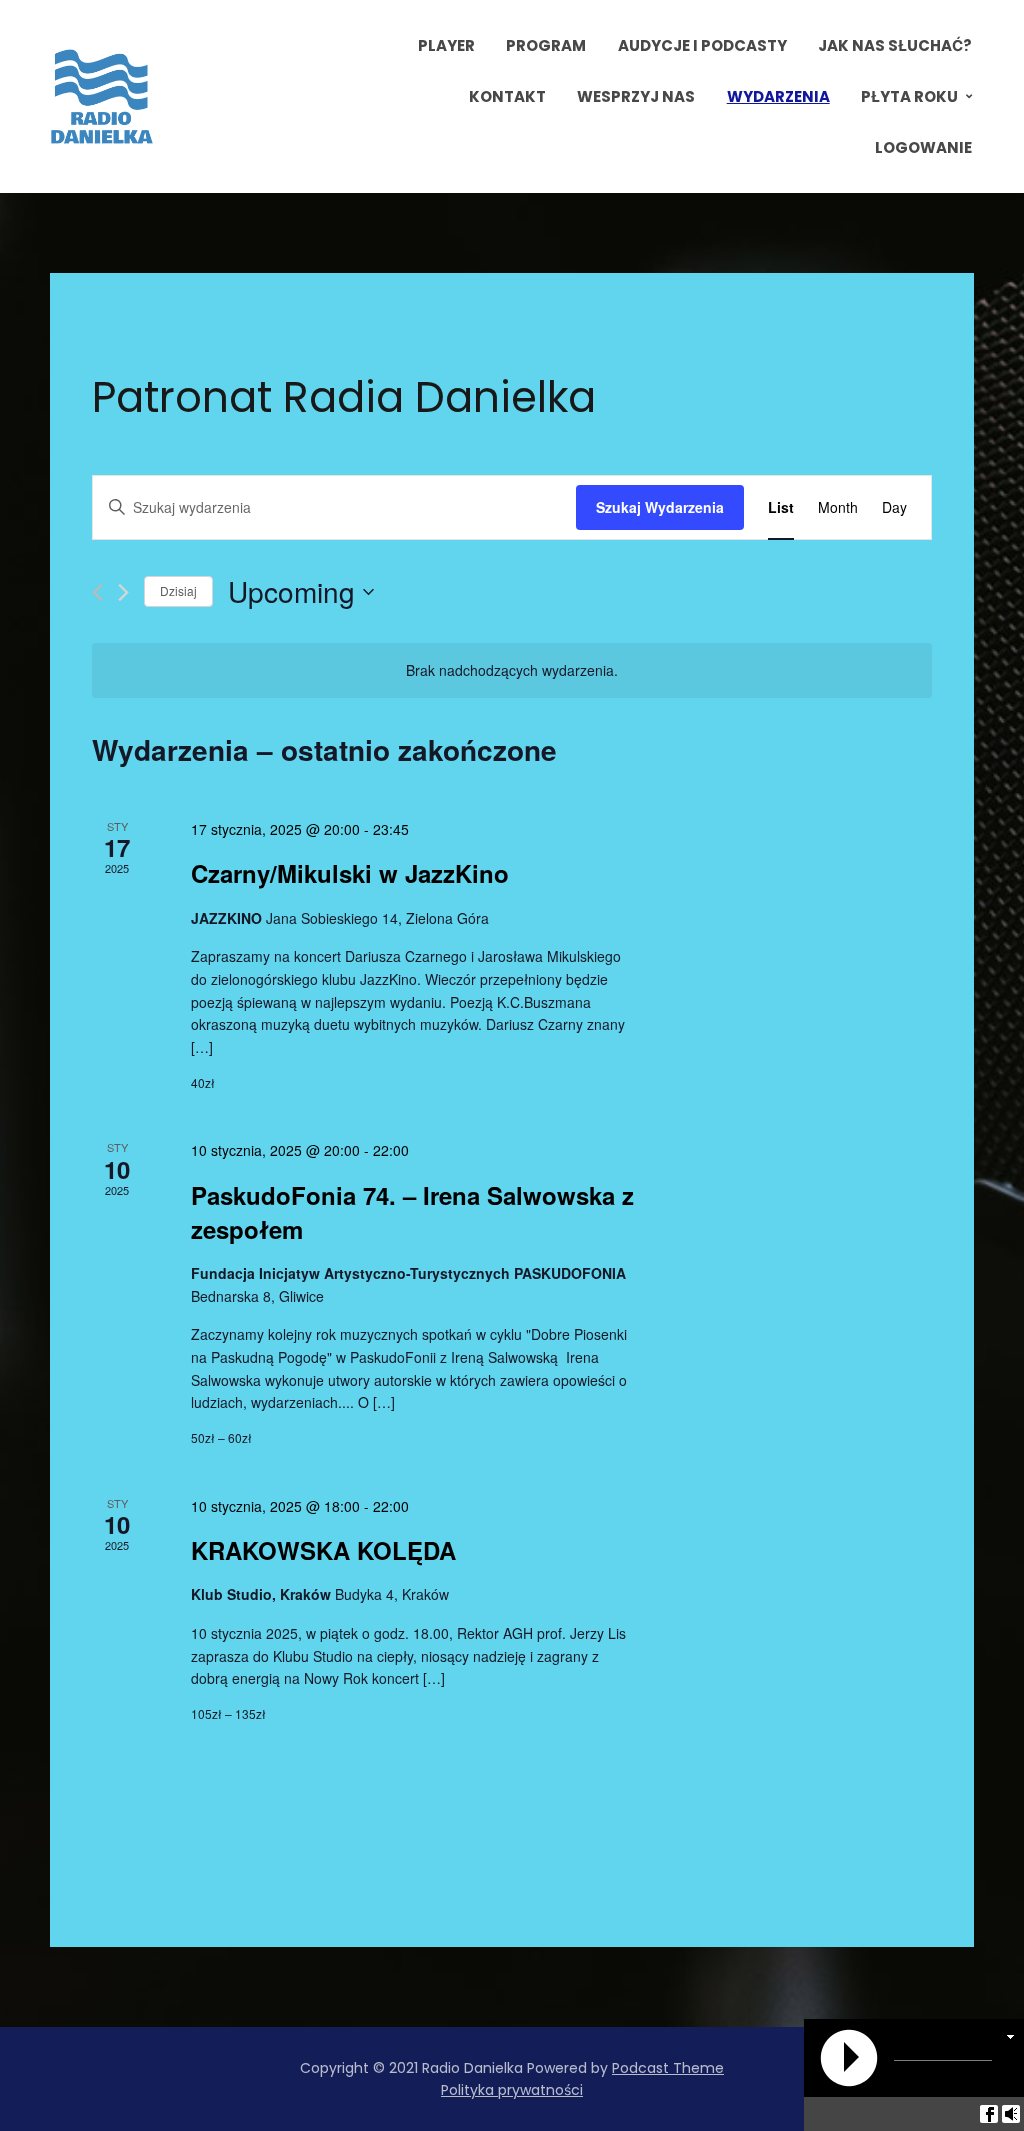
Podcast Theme (668, 2068)
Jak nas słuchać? (895, 45)
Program (546, 45)
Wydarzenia (778, 96)
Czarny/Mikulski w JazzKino (350, 873)
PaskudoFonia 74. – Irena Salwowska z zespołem (412, 1212)
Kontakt (507, 96)
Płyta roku (909, 96)
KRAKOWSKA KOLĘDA (323, 1550)
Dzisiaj (178, 590)
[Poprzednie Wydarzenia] (97, 592)
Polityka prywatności (512, 2090)
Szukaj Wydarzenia (660, 507)
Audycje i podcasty (702, 45)
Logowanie (923, 147)
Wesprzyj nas (636, 96)
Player (446, 45)
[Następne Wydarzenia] (123, 592)
